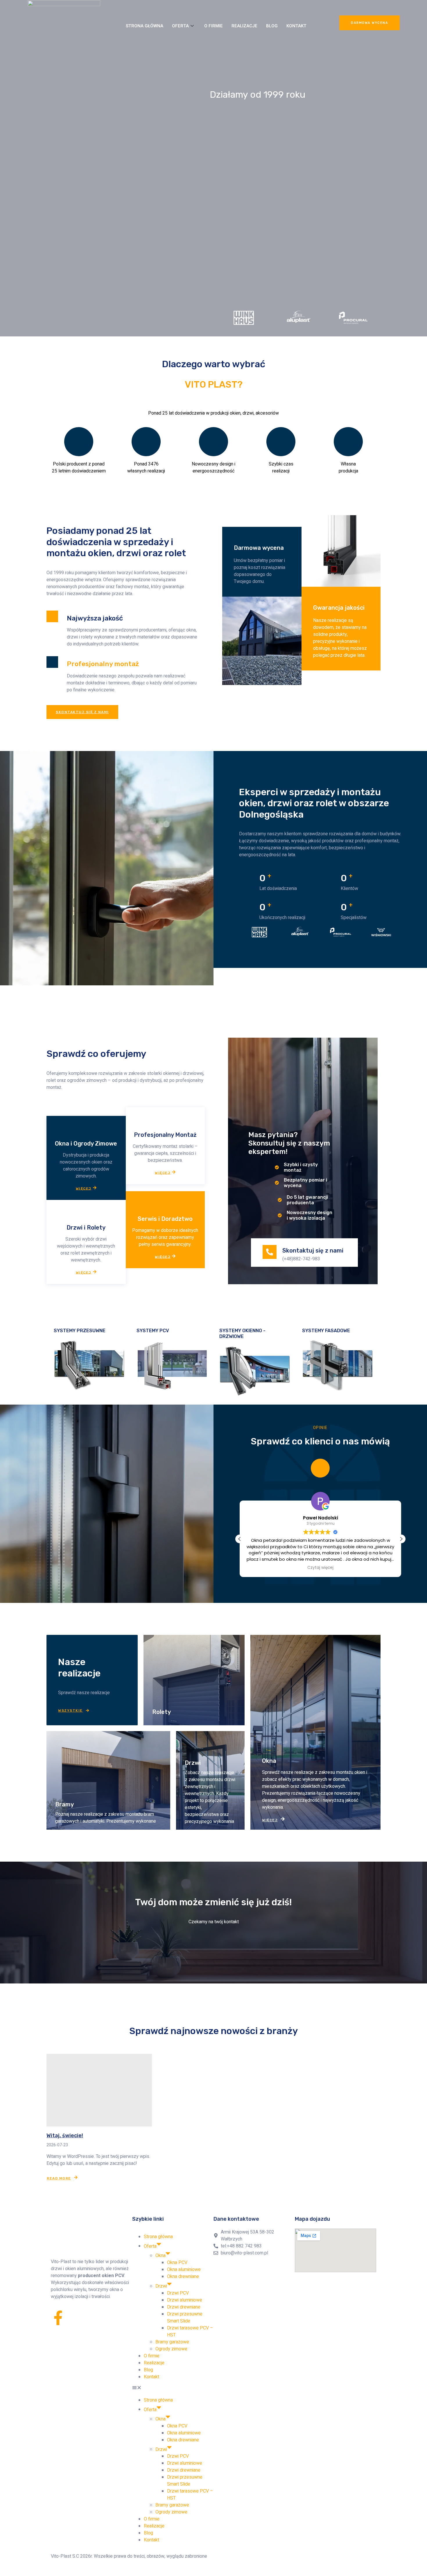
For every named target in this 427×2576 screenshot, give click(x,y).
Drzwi (161, 2286)
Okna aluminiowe (184, 2270)
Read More (59, 2178)
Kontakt (296, 26)
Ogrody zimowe (171, 2349)
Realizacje (244, 26)
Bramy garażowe (172, 2342)
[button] (401, 1539)
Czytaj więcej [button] (313, 1568)
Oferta (180, 26)
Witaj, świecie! (65, 2136)
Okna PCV (177, 2263)
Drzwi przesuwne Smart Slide (185, 2318)
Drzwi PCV (178, 2293)
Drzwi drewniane (184, 2307)
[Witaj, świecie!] (99, 2090)
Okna (160, 2256)
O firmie (214, 26)
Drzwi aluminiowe (185, 2300)
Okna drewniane (183, 2277)
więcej (163, 1172)
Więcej (84, 1188)
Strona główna (145, 26)
